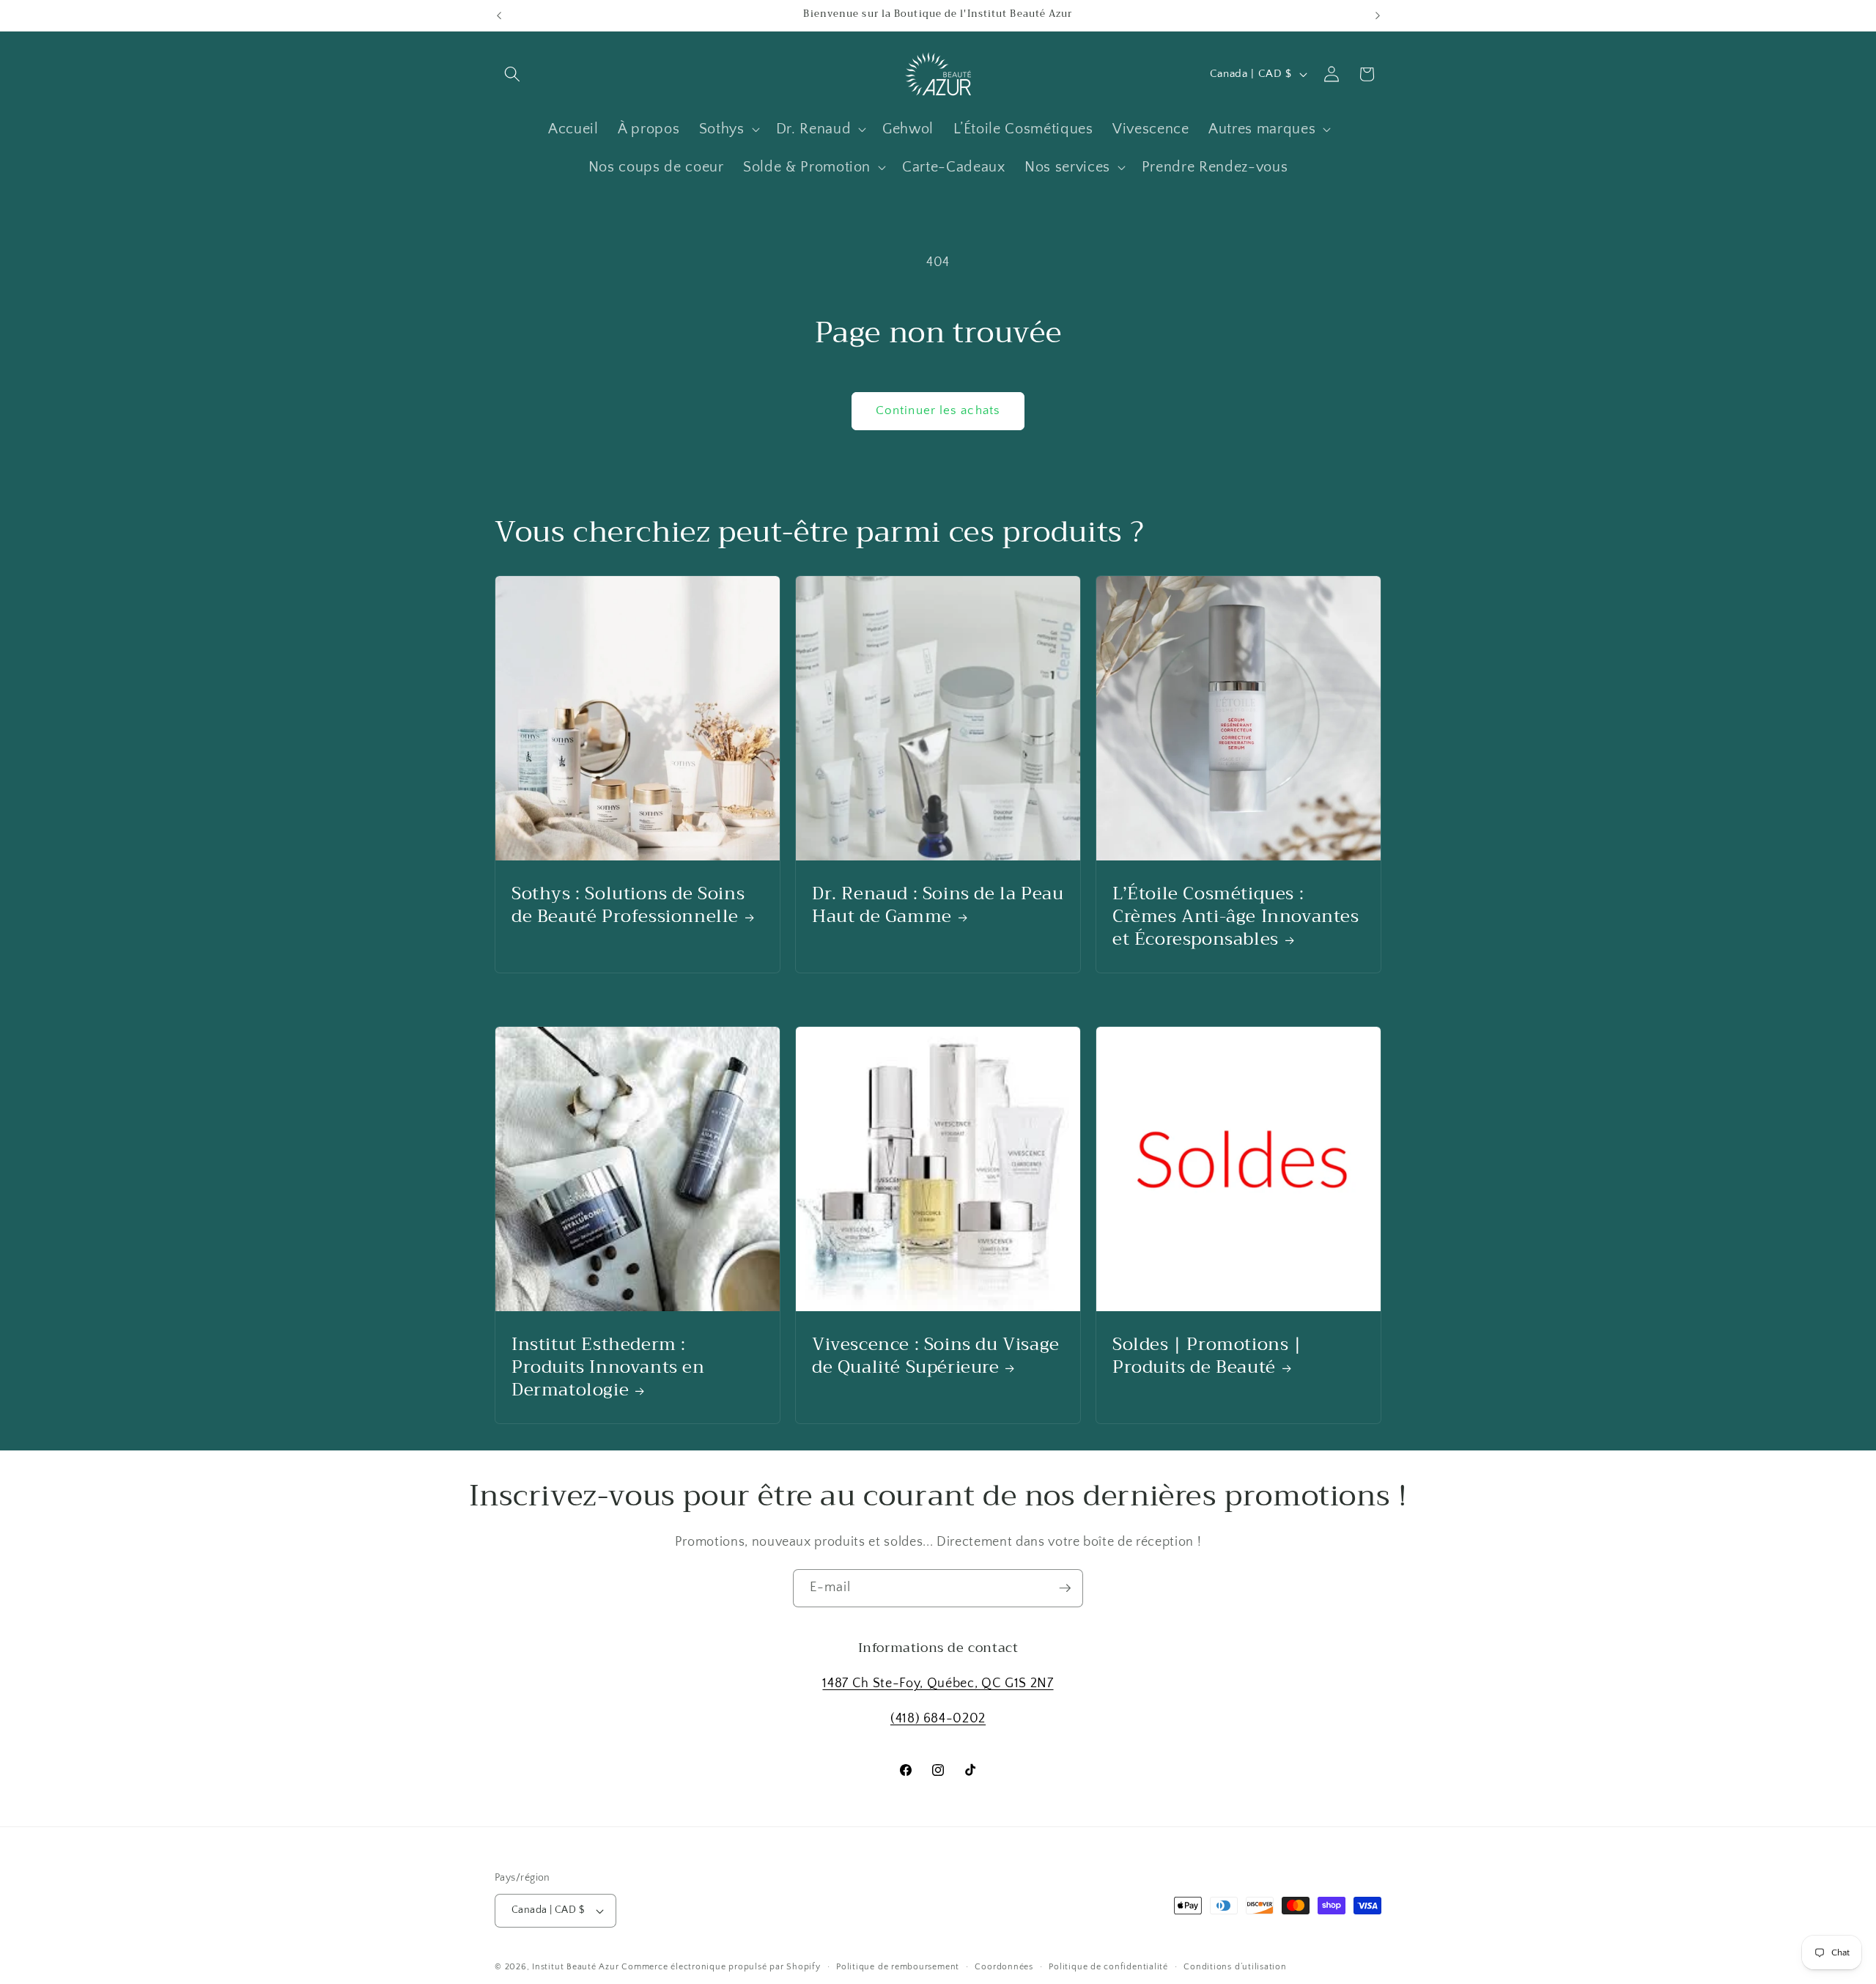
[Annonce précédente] (499, 15)
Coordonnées (1004, 1967)
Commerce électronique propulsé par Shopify (721, 1967)
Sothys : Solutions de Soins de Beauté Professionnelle (628, 904)
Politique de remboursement (898, 1967)
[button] (512, 74)
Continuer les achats (938, 410)
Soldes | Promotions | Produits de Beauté (1207, 1355)
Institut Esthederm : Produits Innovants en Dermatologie (608, 1367)
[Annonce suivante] (1378, 15)
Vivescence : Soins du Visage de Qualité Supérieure (936, 1355)
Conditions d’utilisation (1235, 1967)
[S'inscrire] (1065, 1588)
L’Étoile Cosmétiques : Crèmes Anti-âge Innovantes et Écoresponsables (1236, 916)
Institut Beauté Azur (575, 1967)
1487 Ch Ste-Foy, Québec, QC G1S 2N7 (938, 1684)
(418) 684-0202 (938, 1719)
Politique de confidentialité (1108, 1967)
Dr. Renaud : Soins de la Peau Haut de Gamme (938, 904)
